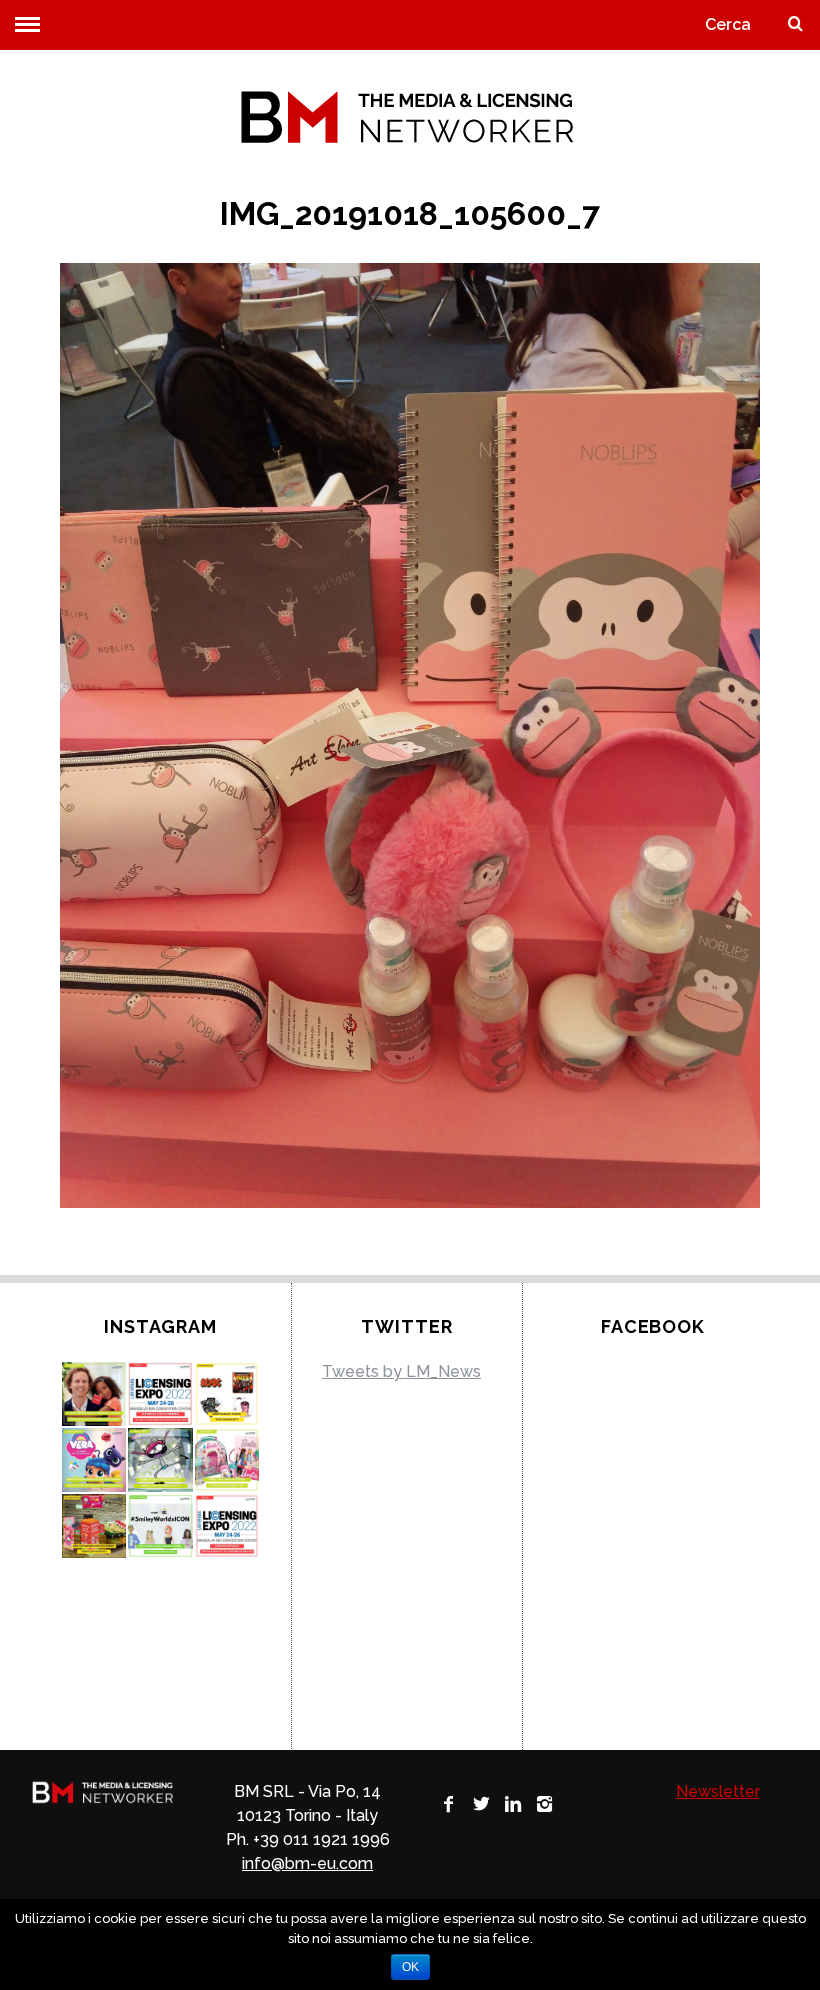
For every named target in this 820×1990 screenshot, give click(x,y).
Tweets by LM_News (401, 1371)
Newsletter (718, 1791)
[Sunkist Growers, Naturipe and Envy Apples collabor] (94, 1526)
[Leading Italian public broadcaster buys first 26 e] (160, 1460)
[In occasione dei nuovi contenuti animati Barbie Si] (227, 1460)
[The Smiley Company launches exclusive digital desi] (160, 1526)
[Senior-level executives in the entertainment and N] (160, 1394)
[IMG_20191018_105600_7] (410, 1202)
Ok (410, 1967)
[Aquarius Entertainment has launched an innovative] (227, 1394)
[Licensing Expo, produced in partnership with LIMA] (227, 1526)
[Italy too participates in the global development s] (94, 1460)
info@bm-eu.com (307, 1863)
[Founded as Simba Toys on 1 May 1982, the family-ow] (94, 1394)
